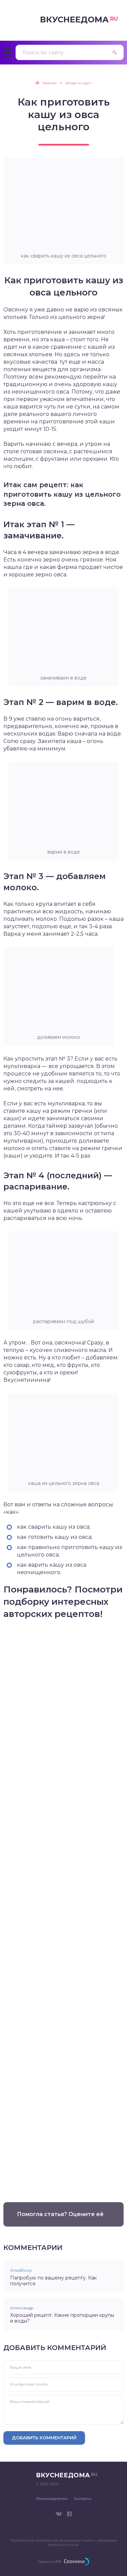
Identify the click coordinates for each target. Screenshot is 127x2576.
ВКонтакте (59, 2514)
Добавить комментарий (44, 2438)
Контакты (83, 2499)
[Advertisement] (63, 1907)
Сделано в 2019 (50, 2562)
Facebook (69, 2514)
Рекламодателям (52, 2499)
